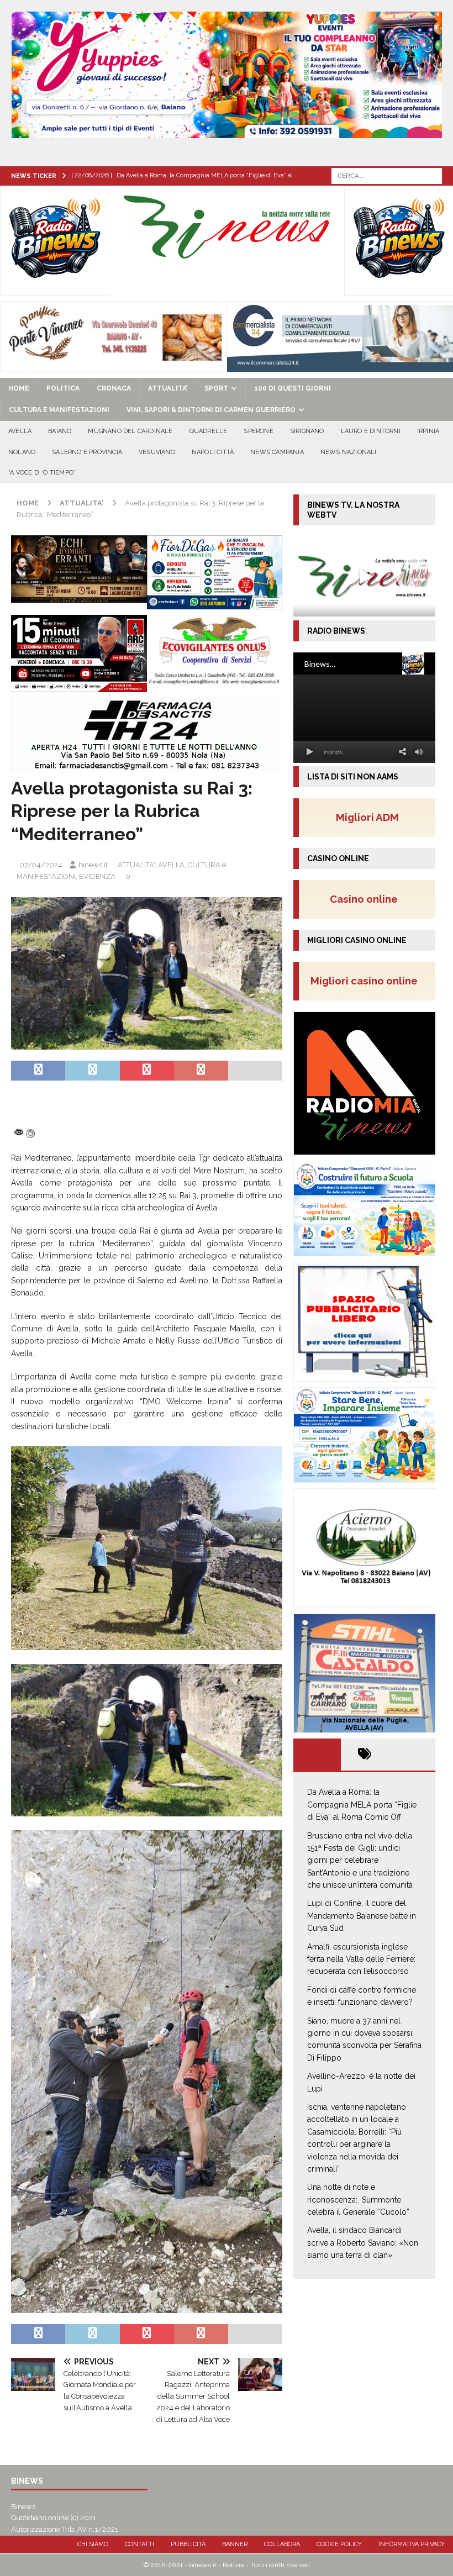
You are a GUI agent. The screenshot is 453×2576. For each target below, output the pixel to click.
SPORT (216, 388)
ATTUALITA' (136, 865)
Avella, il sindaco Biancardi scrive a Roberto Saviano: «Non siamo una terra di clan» (363, 2243)
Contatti (139, 2544)
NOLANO (22, 452)
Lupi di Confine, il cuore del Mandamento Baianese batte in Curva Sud (362, 1916)
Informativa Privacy (412, 2544)
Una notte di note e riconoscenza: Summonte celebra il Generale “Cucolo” (358, 2200)
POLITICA (63, 388)
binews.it (93, 865)
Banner (235, 2544)
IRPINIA (428, 431)
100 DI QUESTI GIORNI (293, 388)
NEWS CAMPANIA (277, 452)
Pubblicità (188, 2544)
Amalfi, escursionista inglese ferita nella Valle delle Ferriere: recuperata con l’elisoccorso (361, 1959)
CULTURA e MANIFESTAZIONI (59, 410)
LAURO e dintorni (371, 431)
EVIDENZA (97, 876)
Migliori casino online (367, 981)
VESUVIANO (157, 452)
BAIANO (60, 431)
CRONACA (114, 388)
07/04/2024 (41, 865)
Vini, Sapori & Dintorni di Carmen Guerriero (211, 410)
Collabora (282, 2544)
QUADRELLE (209, 431)
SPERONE (258, 431)
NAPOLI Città (213, 452)
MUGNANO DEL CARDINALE (130, 431)
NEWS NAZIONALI (349, 452)
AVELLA (20, 431)
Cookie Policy (339, 2544)
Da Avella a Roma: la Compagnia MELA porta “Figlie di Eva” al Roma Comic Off (362, 1805)
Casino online (367, 899)
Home (19, 388)
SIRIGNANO (307, 431)
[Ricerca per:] (387, 175)
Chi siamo (93, 2544)
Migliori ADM (367, 817)
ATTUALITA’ (168, 388)
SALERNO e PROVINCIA (87, 452)
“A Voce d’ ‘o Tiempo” (42, 473)
